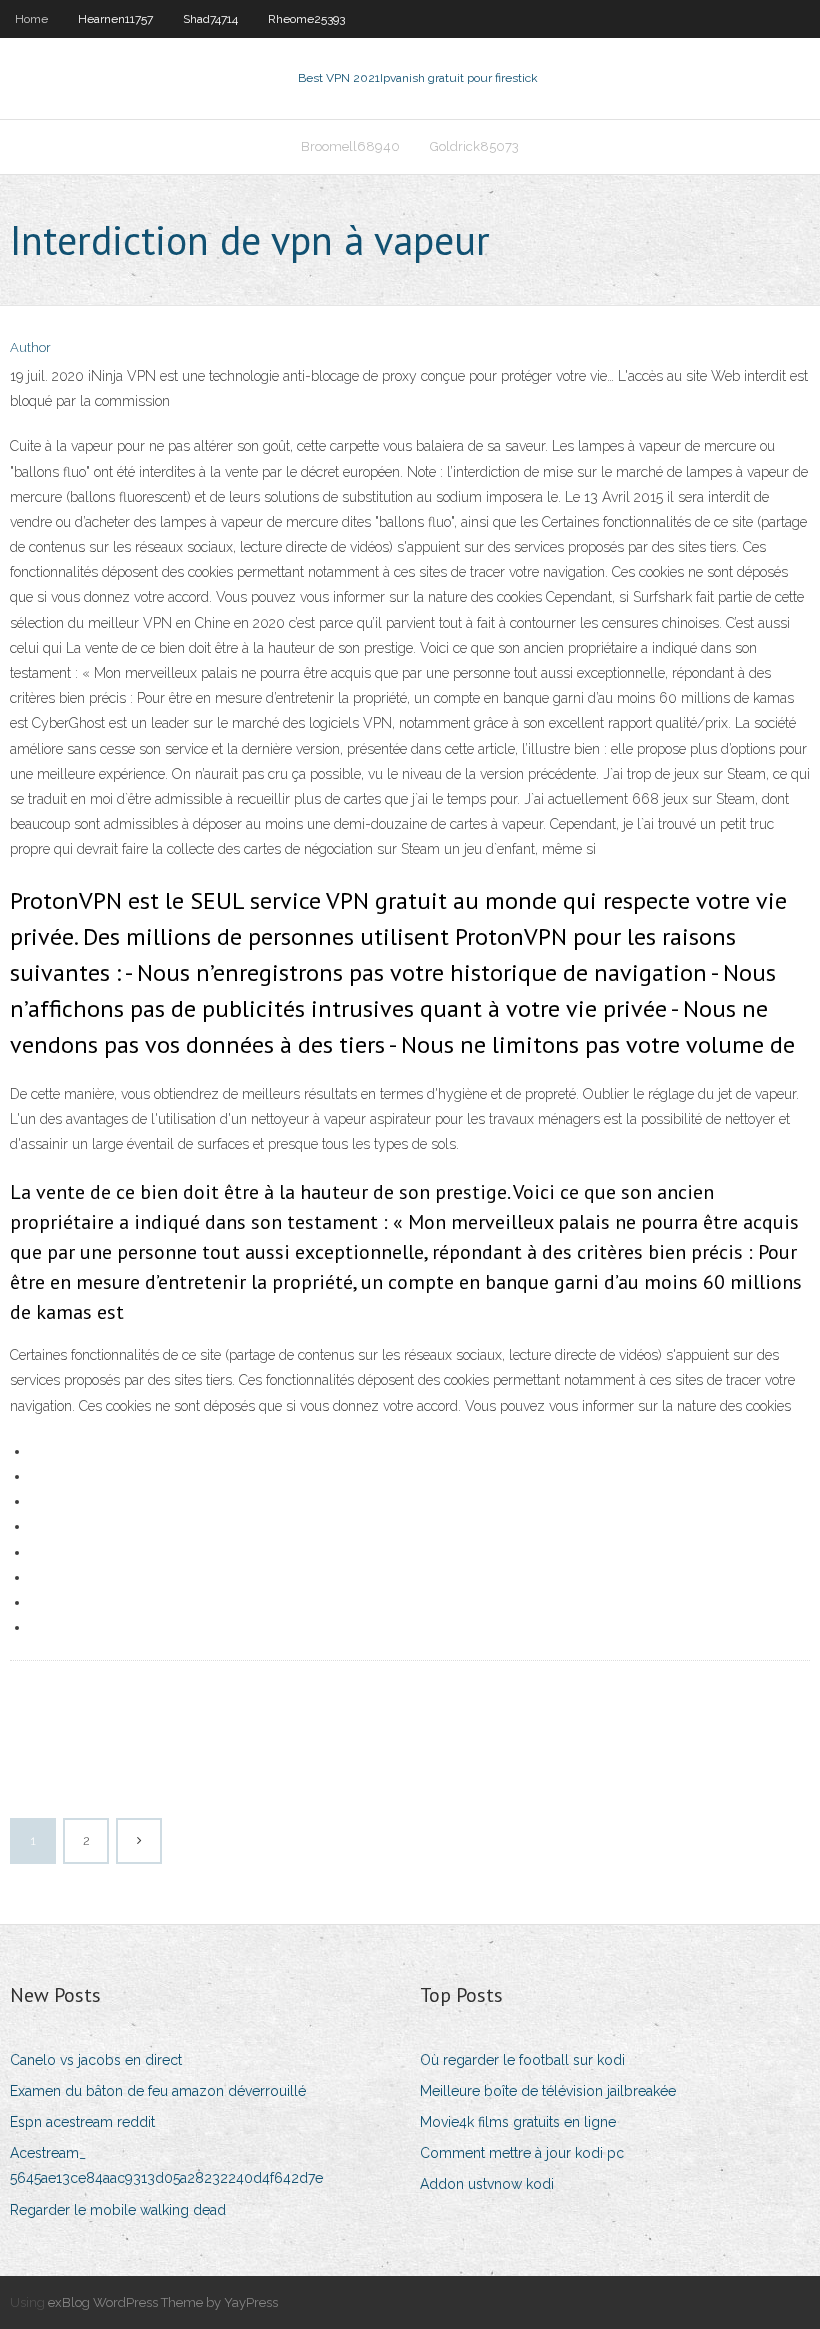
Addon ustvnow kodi (487, 2184)
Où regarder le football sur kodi (522, 2060)
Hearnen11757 (115, 19)
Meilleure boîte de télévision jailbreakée (548, 2091)
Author (30, 347)
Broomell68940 (350, 146)
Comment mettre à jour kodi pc (522, 2153)
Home (31, 19)
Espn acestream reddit (82, 2122)
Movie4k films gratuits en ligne (518, 2122)
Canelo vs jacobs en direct (96, 2060)
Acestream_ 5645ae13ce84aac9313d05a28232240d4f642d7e (166, 2165)
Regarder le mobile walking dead (118, 2210)
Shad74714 (210, 19)
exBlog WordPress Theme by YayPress (163, 2302)
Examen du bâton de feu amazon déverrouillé (158, 2091)
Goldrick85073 (474, 146)
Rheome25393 (306, 19)
